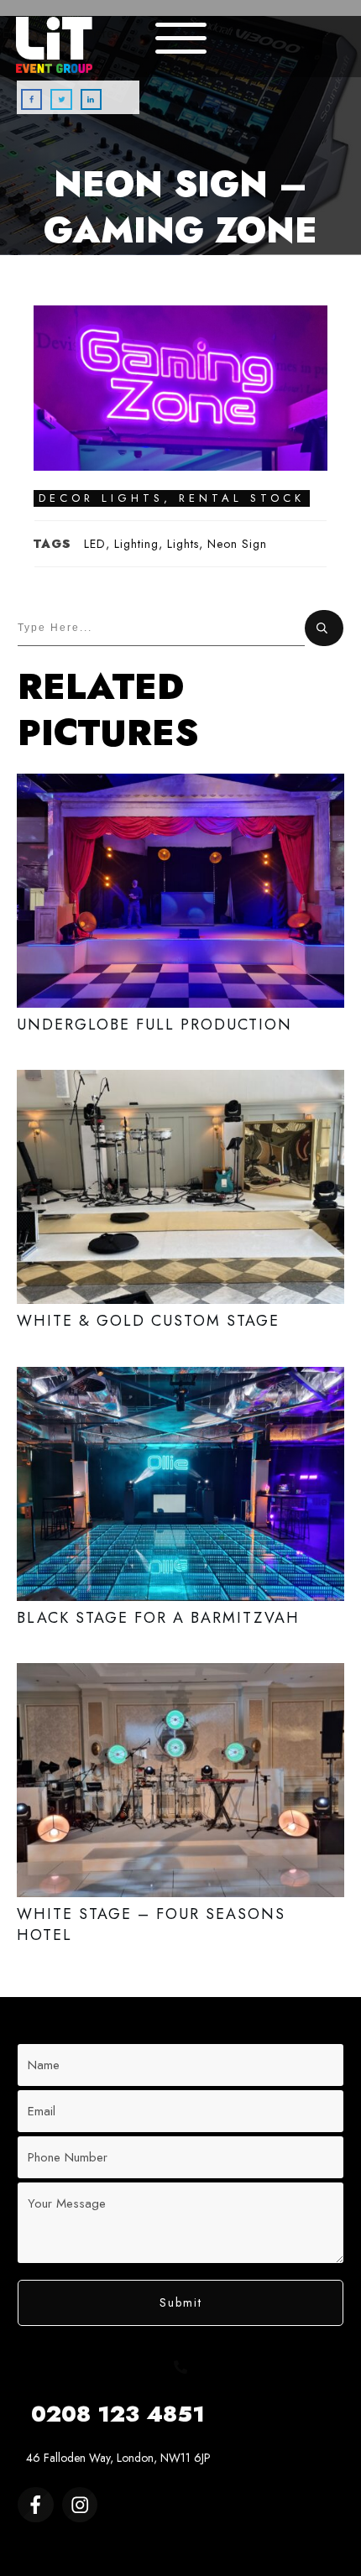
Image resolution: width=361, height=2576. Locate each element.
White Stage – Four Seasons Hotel (180, 1813)
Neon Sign (237, 544)
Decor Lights (101, 498)
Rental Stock (242, 498)
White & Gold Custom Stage (180, 1209)
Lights (183, 544)
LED (95, 544)
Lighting (136, 544)
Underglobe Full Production (180, 913)
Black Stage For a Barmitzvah (180, 1506)
